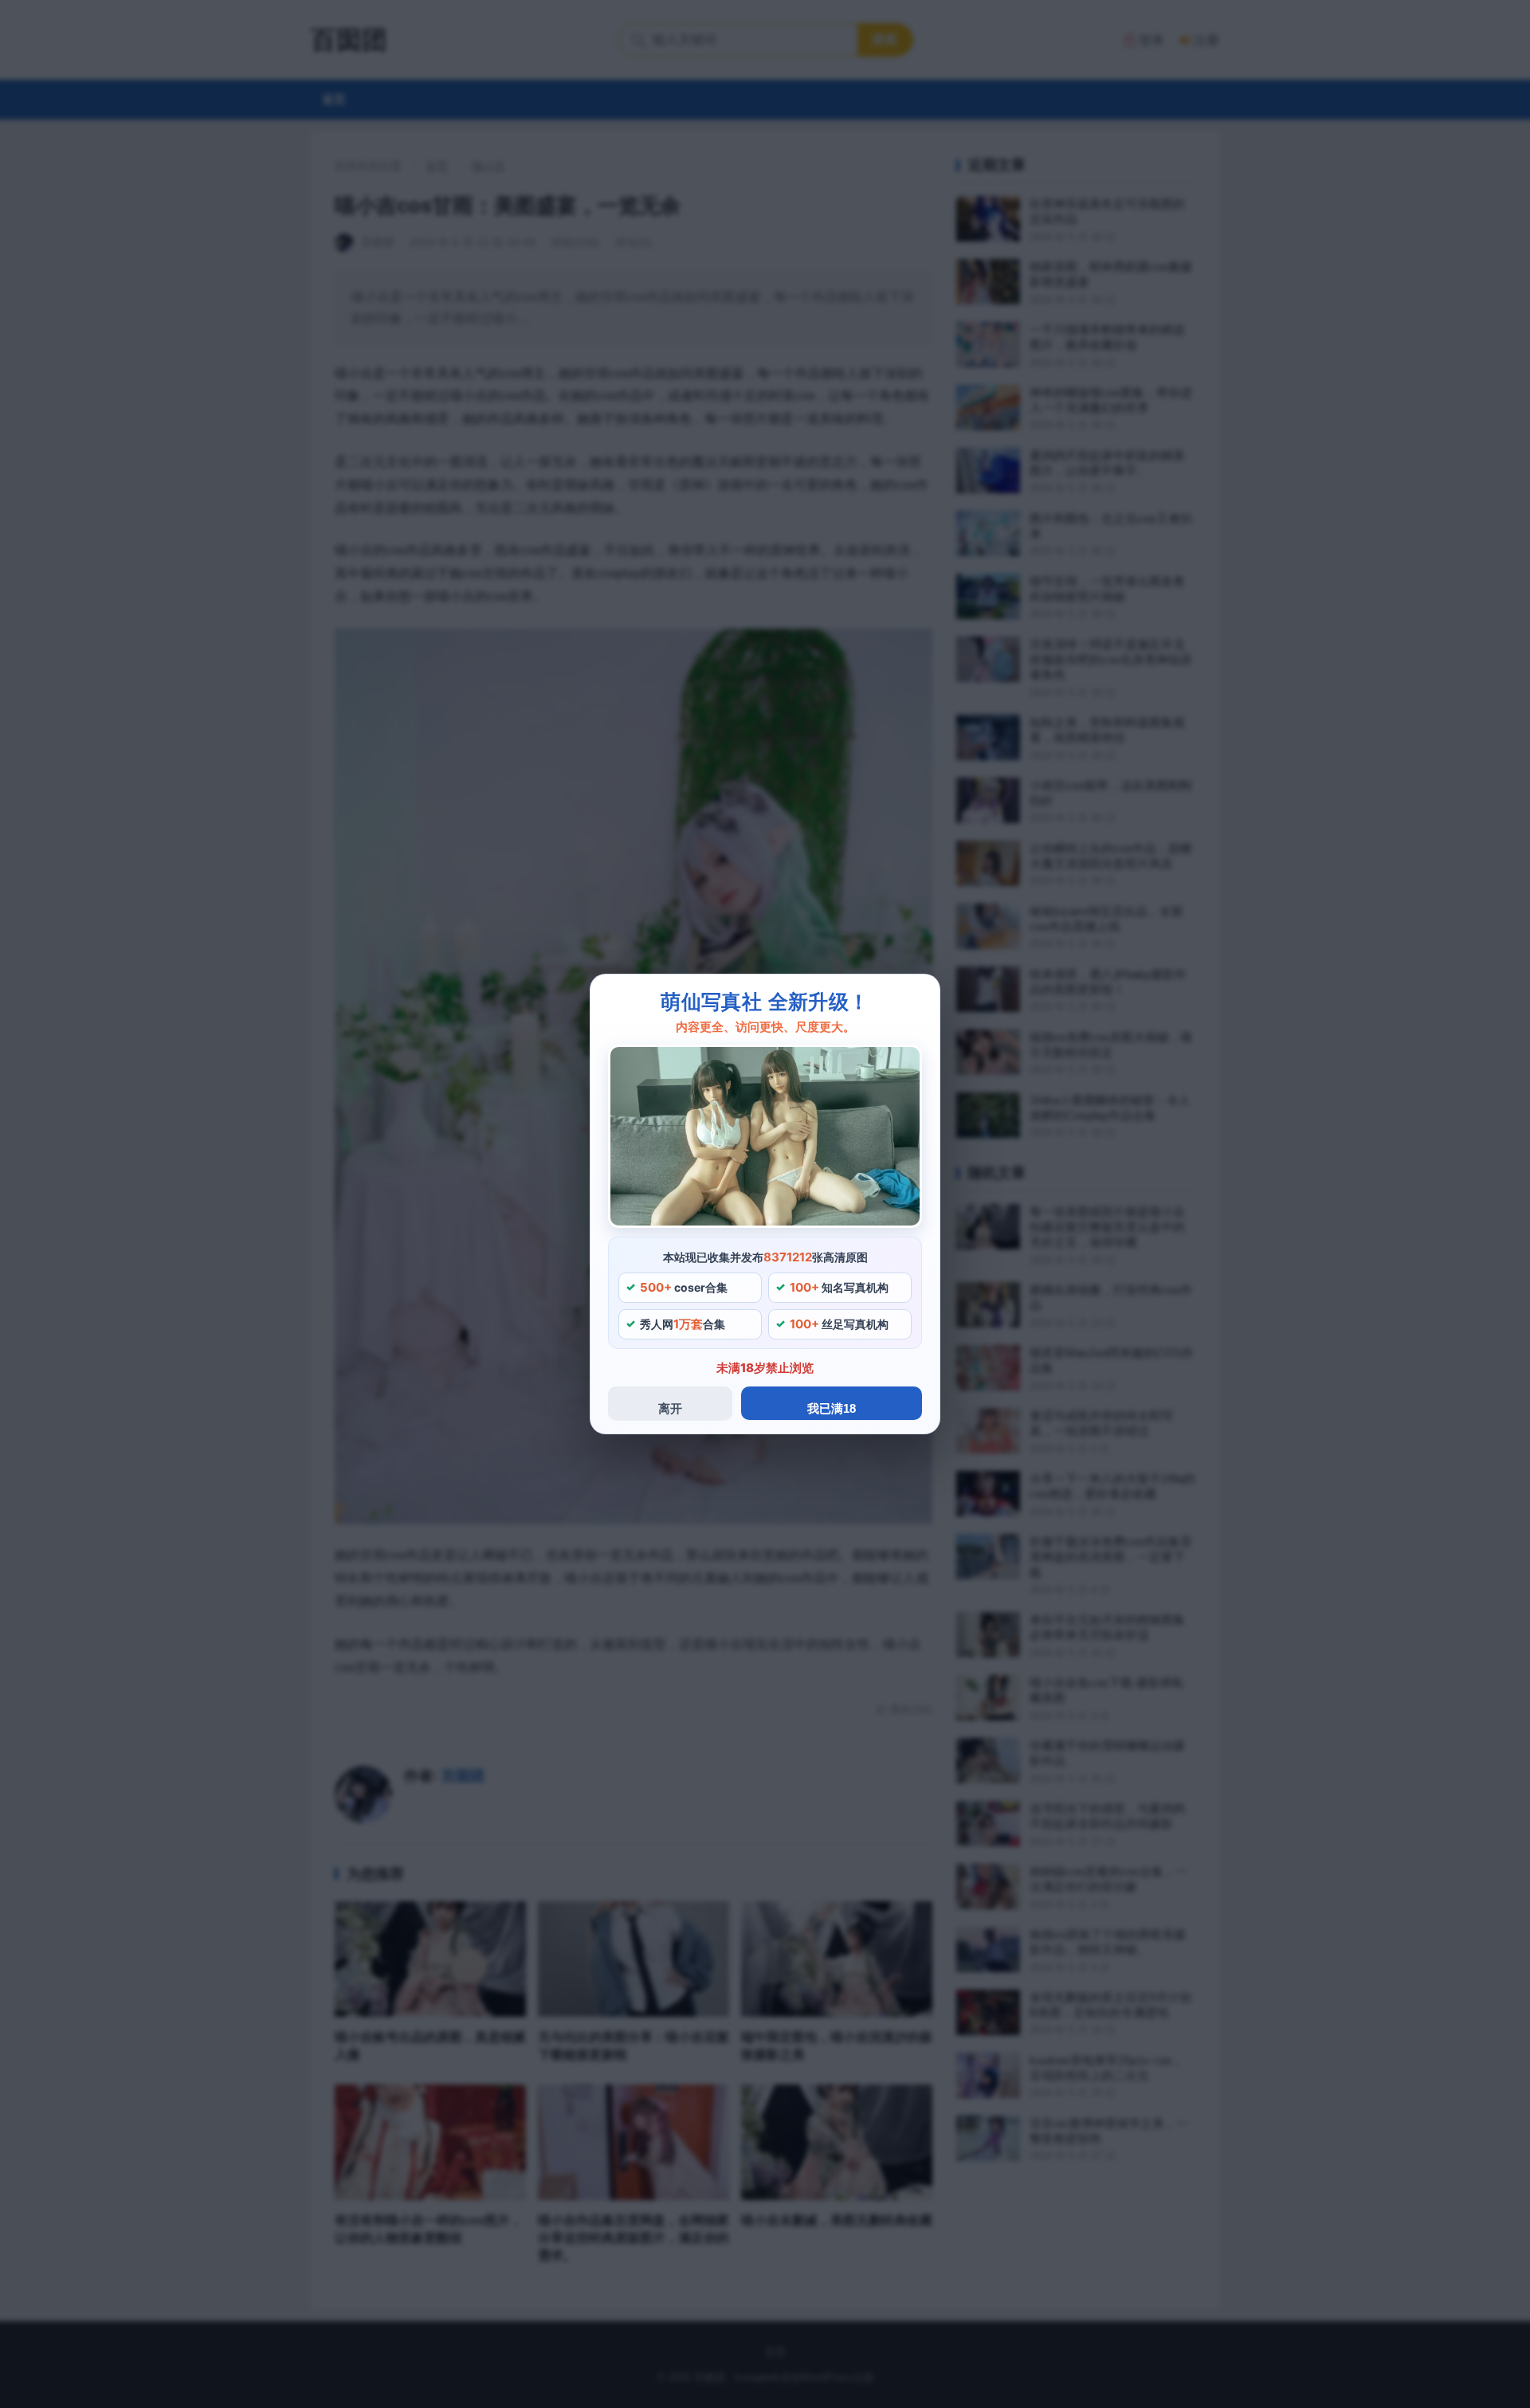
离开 (670, 1408)
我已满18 (832, 1408)
